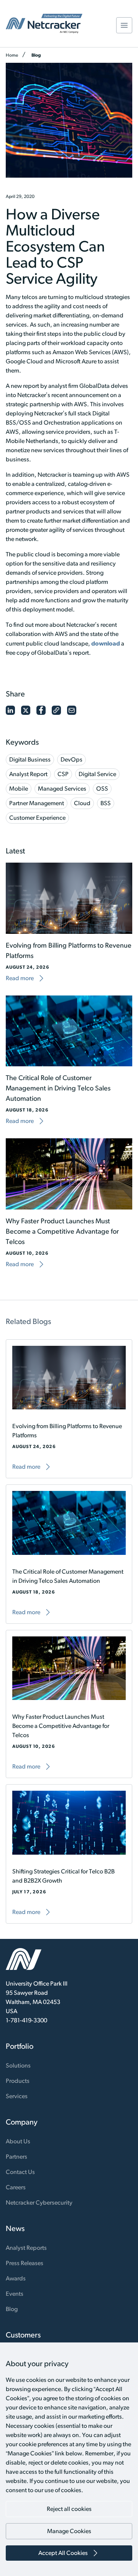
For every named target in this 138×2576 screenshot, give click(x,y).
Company (22, 2122)
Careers (16, 2187)
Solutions (18, 2065)
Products (18, 2081)
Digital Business (30, 759)
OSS (102, 789)
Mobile (19, 789)
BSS (106, 803)
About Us (18, 2141)
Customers (23, 2335)
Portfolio (20, 2046)
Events (15, 2294)
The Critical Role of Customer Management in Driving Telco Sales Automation (58, 1088)
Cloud (82, 803)
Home (12, 55)
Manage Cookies (69, 2531)
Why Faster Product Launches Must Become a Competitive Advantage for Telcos (62, 1231)
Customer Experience (37, 818)
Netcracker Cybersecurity (39, 2203)
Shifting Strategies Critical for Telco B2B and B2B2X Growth (63, 1876)
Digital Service (97, 774)
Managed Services (62, 789)
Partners (16, 2157)
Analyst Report (28, 774)
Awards (16, 2278)
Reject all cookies (69, 2509)
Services (17, 2096)
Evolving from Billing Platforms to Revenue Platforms (67, 1431)
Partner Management (37, 803)
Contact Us (20, 2172)
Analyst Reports (26, 2248)
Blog (36, 55)
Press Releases (25, 2263)
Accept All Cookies (63, 2553)
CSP (63, 774)
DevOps (71, 759)
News (15, 2228)
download (106, 643)
